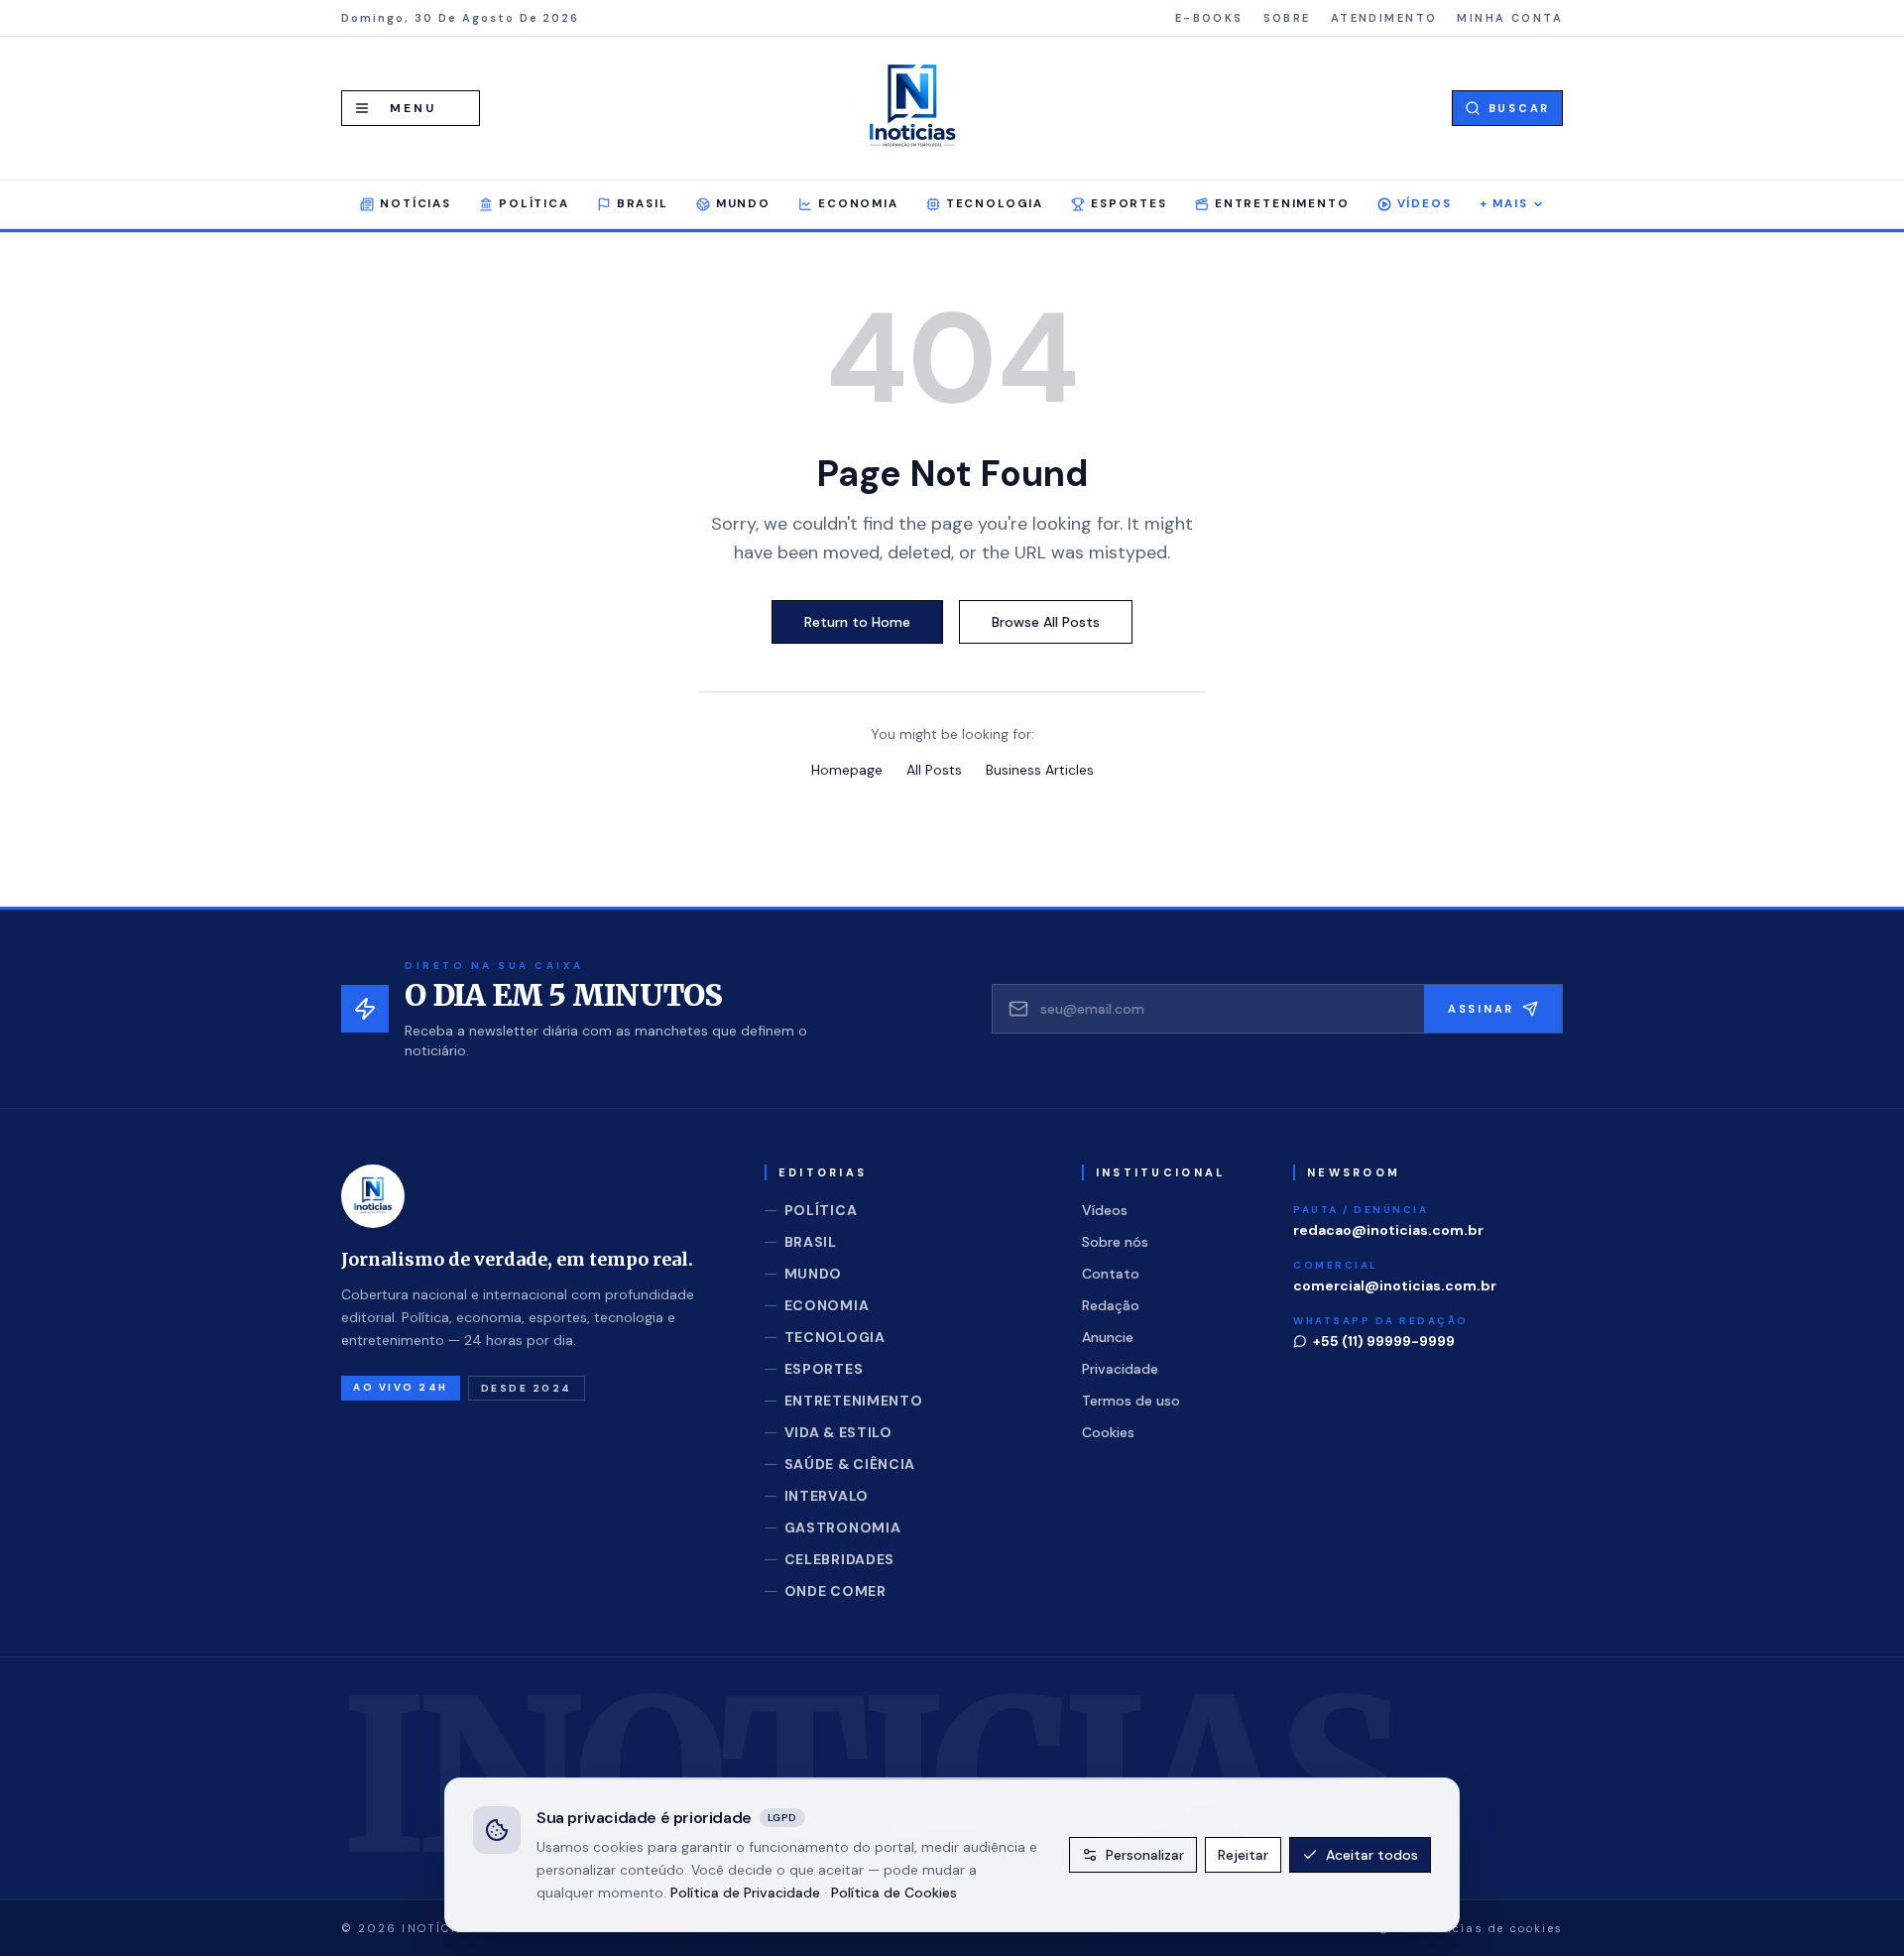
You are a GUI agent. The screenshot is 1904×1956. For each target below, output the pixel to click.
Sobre (1287, 18)
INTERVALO (827, 1496)
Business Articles (1040, 770)
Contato (1111, 1274)
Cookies (1108, 1432)
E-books (1209, 18)
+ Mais (1504, 204)
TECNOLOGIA (995, 204)
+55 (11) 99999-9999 (1384, 1341)
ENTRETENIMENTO (1282, 204)
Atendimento (1384, 18)
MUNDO (743, 204)
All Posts (934, 770)
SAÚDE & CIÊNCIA (850, 1464)
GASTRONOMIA (843, 1528)
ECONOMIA (858, 204)
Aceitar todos (1372, 1855)
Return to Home (857, 622)
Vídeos (1425, 204)
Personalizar (1145, 1855)
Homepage (847, 770)
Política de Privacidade (745, 1892)
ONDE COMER (835, 1591)
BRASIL (643, 204)
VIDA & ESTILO (838, 1432)
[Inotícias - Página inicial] (912, 108)
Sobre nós (1115, 1242)
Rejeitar (1243, 1855)
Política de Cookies (894, 1892)
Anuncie (1108, 1337)
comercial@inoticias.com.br (1395, 1285)
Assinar (1481, 1009)
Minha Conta (1510, 18)
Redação (1111, 1305)
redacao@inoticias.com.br (1388, 1230)
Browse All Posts (1046, 622)
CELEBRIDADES (839, 1559)
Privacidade (1120, 1369)
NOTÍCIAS (416, 204)
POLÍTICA (534, 204)
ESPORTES (1129, 204)
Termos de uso (1131, 1401)
